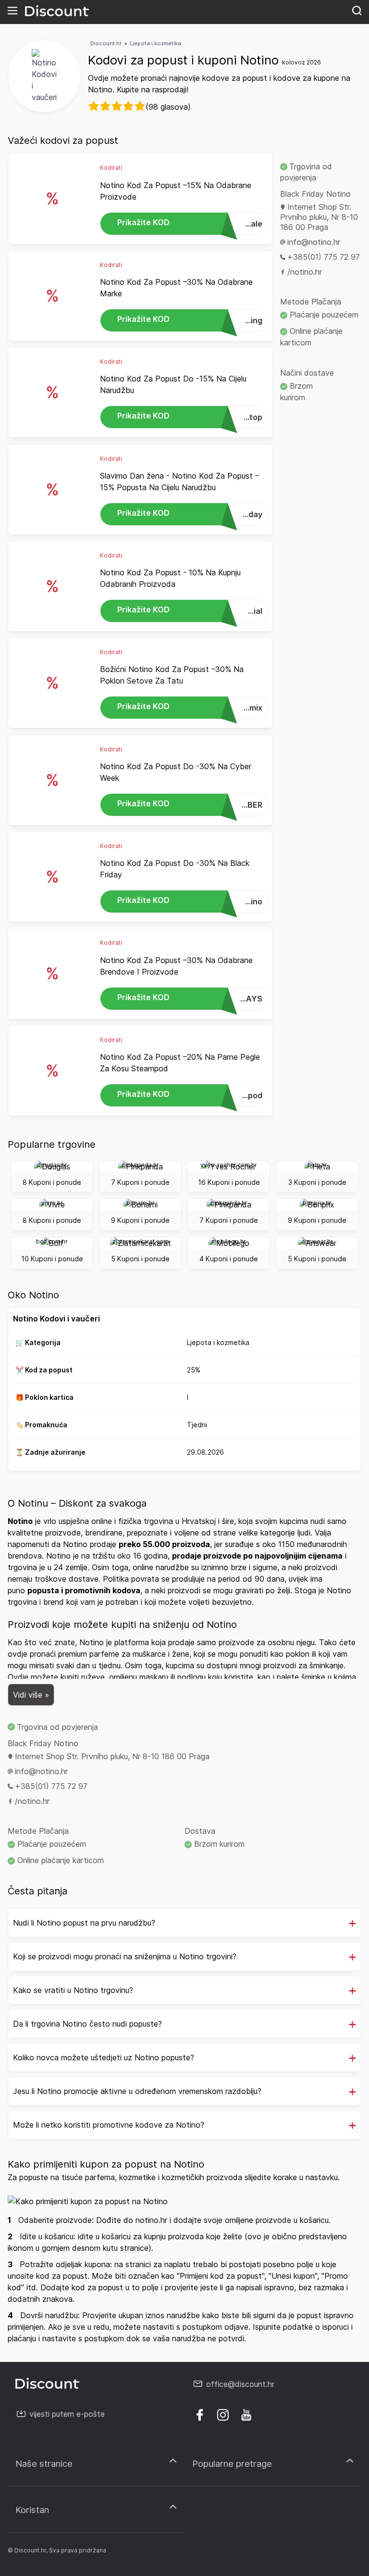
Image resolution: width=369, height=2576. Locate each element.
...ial (190, 610)
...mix (190, 707)
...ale (190, 223)
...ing (190, 320)
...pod (190, 1095)
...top (190, 416)
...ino (190, 901)
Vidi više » (31, 1695)
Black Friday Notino (315, 194)
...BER (190, 804)
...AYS (190, 998)
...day (190, 514)
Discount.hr (106, 43)
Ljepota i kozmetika (155, 43)
